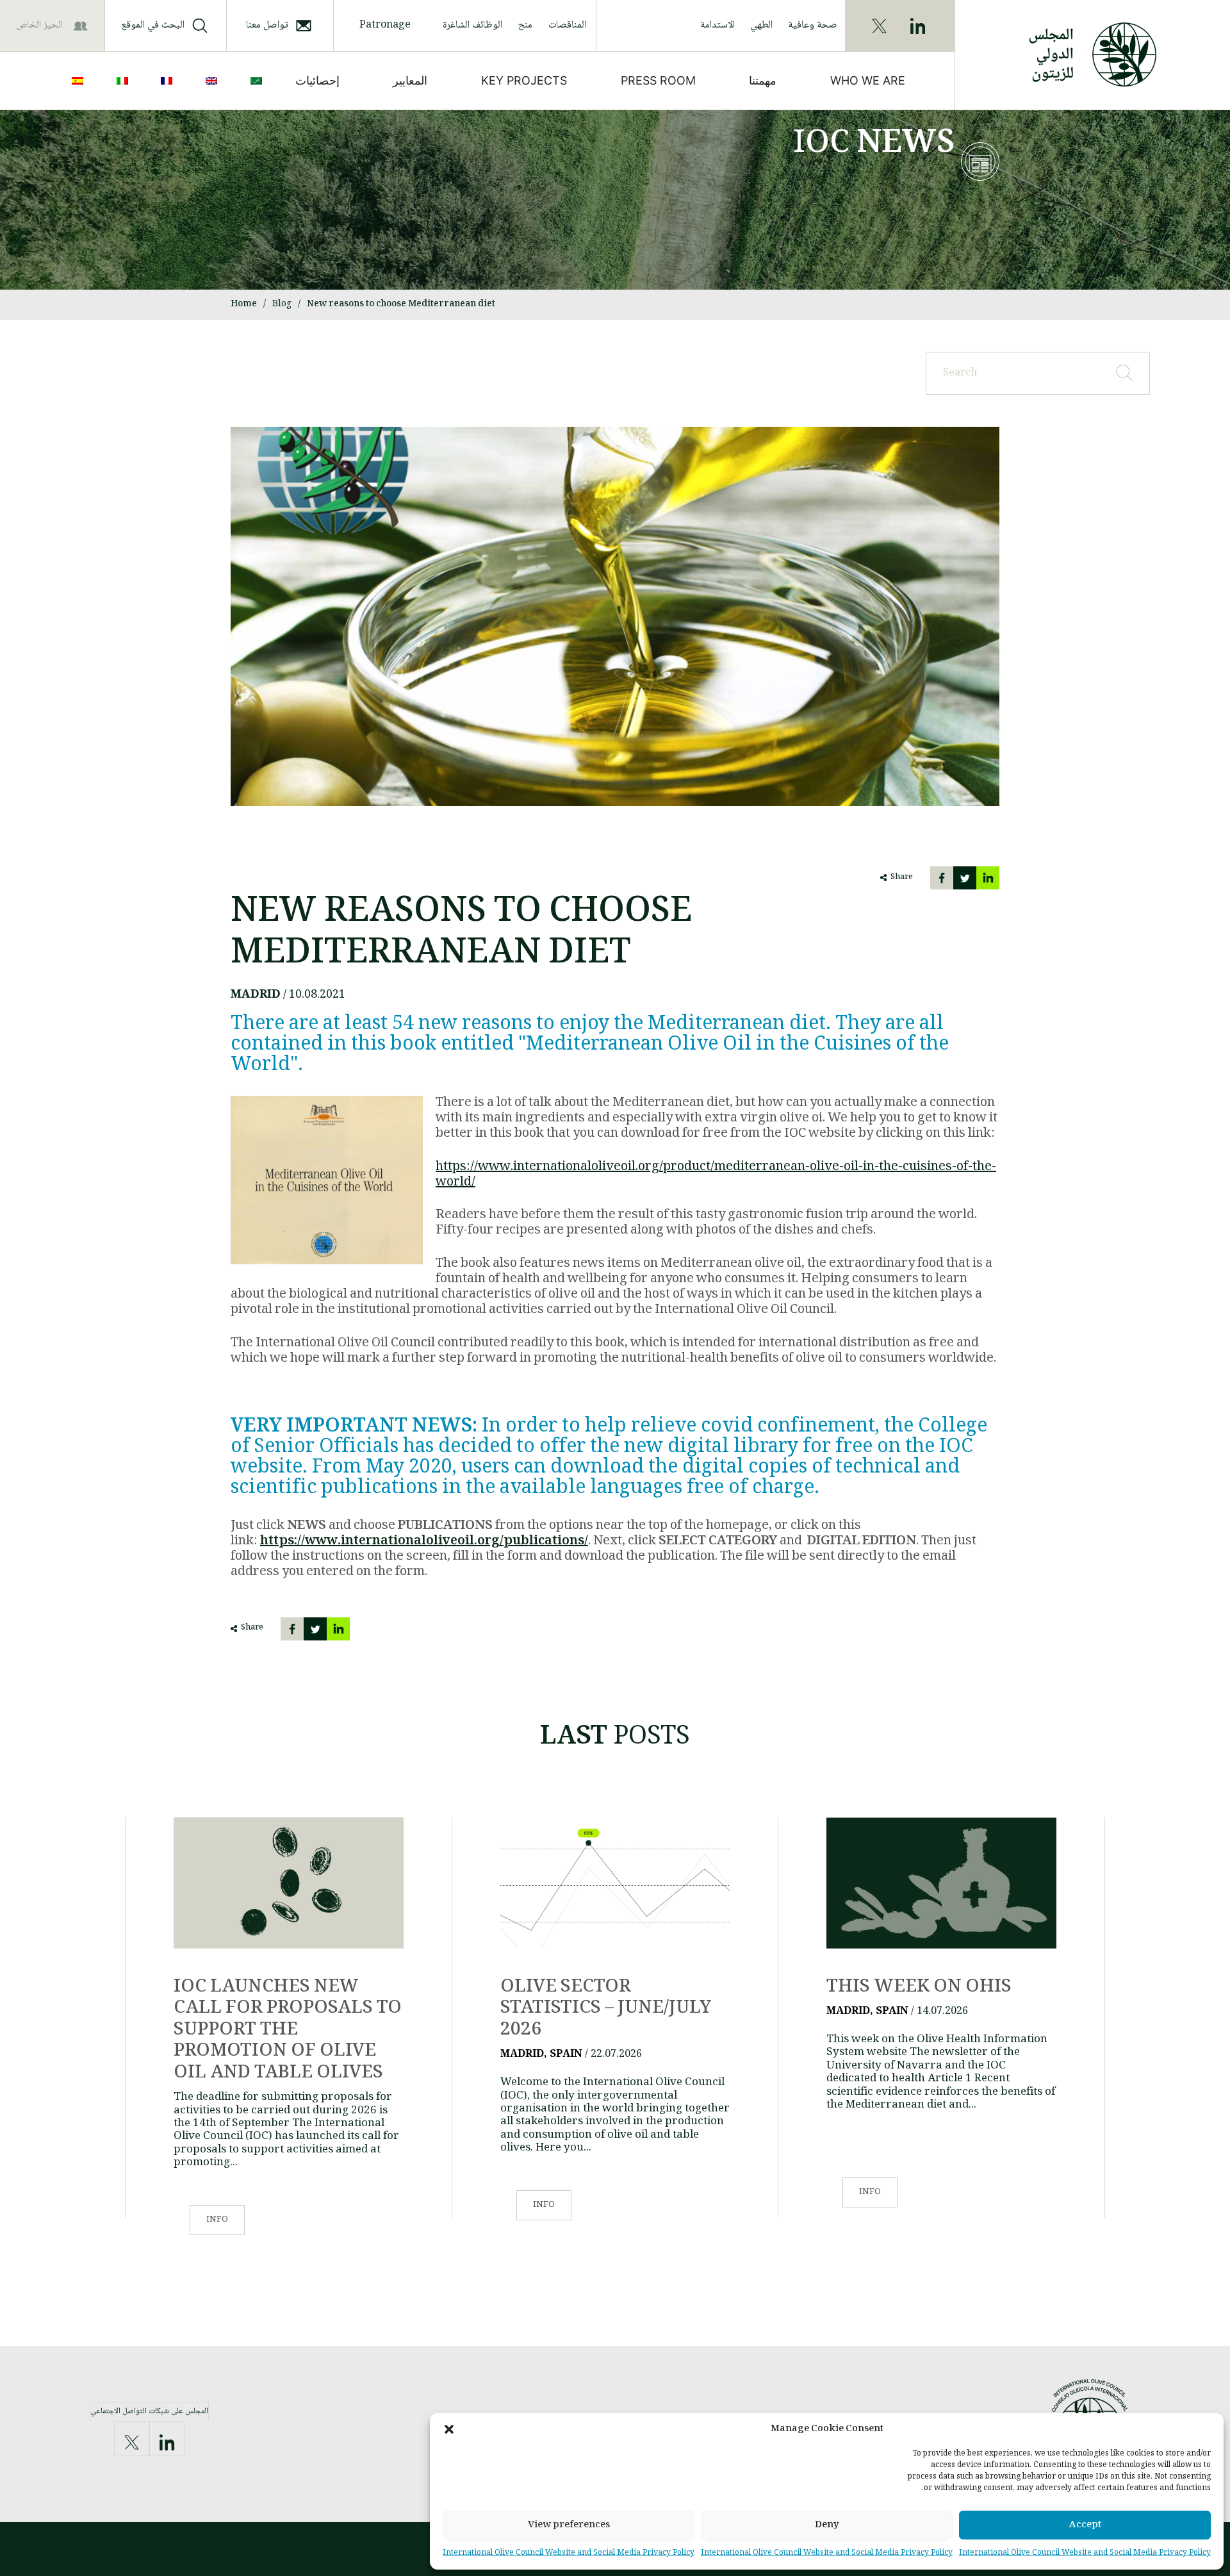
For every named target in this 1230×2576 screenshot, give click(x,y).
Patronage (385, 25)
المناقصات (567, 25)
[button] (449, 2429)
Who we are (868, 80)
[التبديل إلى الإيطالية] (125, 81)
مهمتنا (763, 80)
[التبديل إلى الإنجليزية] (214, 81)
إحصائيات (317, 80)
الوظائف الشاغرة (472, 25)
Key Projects (524, 80)
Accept (1085, 2525)
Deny (827, 2525)
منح (525, 25)
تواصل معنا (267, 25)
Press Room (658, 80)
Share (902, 878)
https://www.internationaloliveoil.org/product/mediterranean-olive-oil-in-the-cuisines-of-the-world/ (716, 1175)
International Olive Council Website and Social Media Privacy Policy (1085, 2553)
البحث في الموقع (153, 25)
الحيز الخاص (39, 25)
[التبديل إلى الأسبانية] (80, 81)
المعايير (410, 80)
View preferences (569, 2525)
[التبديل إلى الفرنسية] (169, 81)
